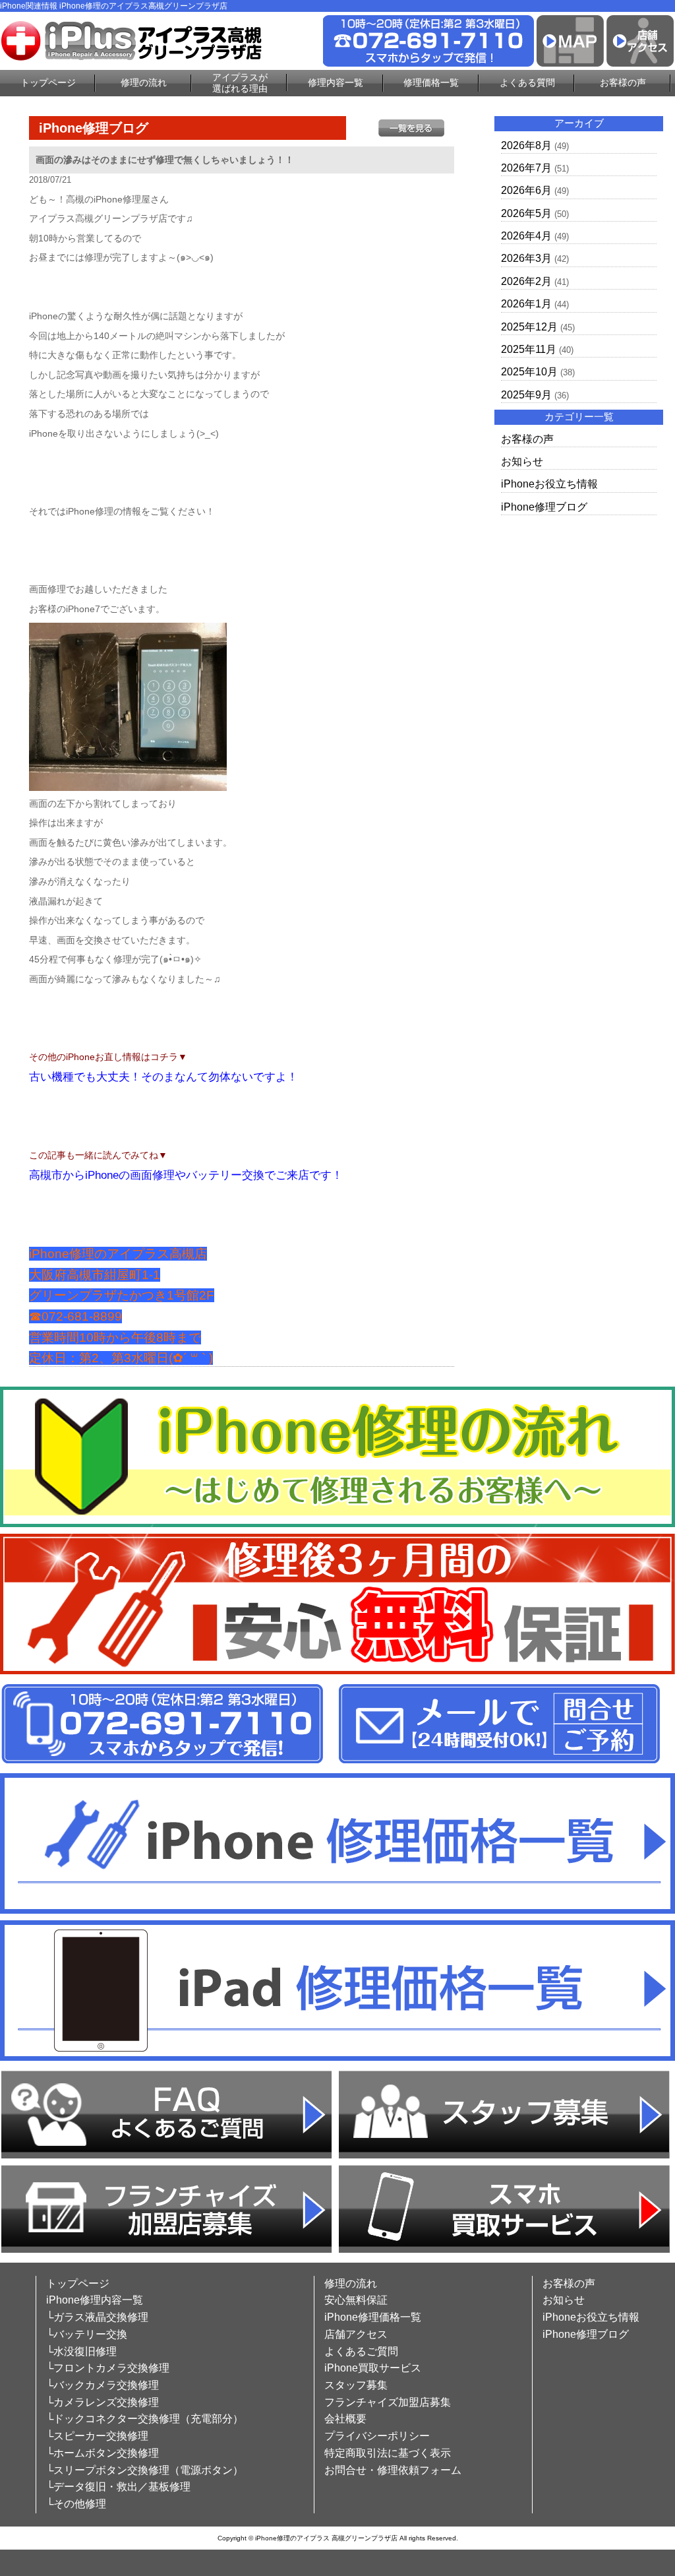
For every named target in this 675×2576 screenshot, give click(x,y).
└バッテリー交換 (87, 2334)
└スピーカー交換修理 (97, 2436)
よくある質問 (527, 82)
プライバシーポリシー (377, 2436)
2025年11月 (529, 349)
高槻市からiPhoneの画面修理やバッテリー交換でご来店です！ (186, 1175)
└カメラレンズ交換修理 (103, 2402)
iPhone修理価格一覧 (373, 2317)
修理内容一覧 (336, 82)
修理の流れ (144, 82)
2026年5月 (526, 213)
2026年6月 (526, 190)
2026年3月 (526, 258)
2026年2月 (526, 281)
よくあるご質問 (361, 2351)
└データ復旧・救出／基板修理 (118, 2487)
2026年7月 (526, 168)
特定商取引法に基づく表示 (388, 2453)
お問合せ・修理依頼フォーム (393, 2470)
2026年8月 (526, 145)
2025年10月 (529, 372)
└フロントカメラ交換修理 (108, 2368)
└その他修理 (76, 2504)
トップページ (48, 82)
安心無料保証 (356, 2300)
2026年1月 (526, 304)
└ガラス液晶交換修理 (97, 2317)
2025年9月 (526, 395)
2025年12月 (529, 327)
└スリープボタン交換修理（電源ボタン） (145, 2470)
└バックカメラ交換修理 (103, 2385)
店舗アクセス (356, 2334)
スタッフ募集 (356, 2385)
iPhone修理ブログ (544, 507)
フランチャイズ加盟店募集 (388, 2402)
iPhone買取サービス (373, 2368)
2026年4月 (526, 236)
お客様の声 (623, 82)
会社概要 (345, 2419)
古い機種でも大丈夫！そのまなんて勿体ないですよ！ (163, 1077)
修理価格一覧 (431, 82)
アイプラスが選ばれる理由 (240, 83)
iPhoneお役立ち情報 (549, 484)
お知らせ (522, 461)
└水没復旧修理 (81, 2351)
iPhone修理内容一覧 (95, 2300)
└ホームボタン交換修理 (103, 2453)
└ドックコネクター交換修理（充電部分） (145, 2419)
